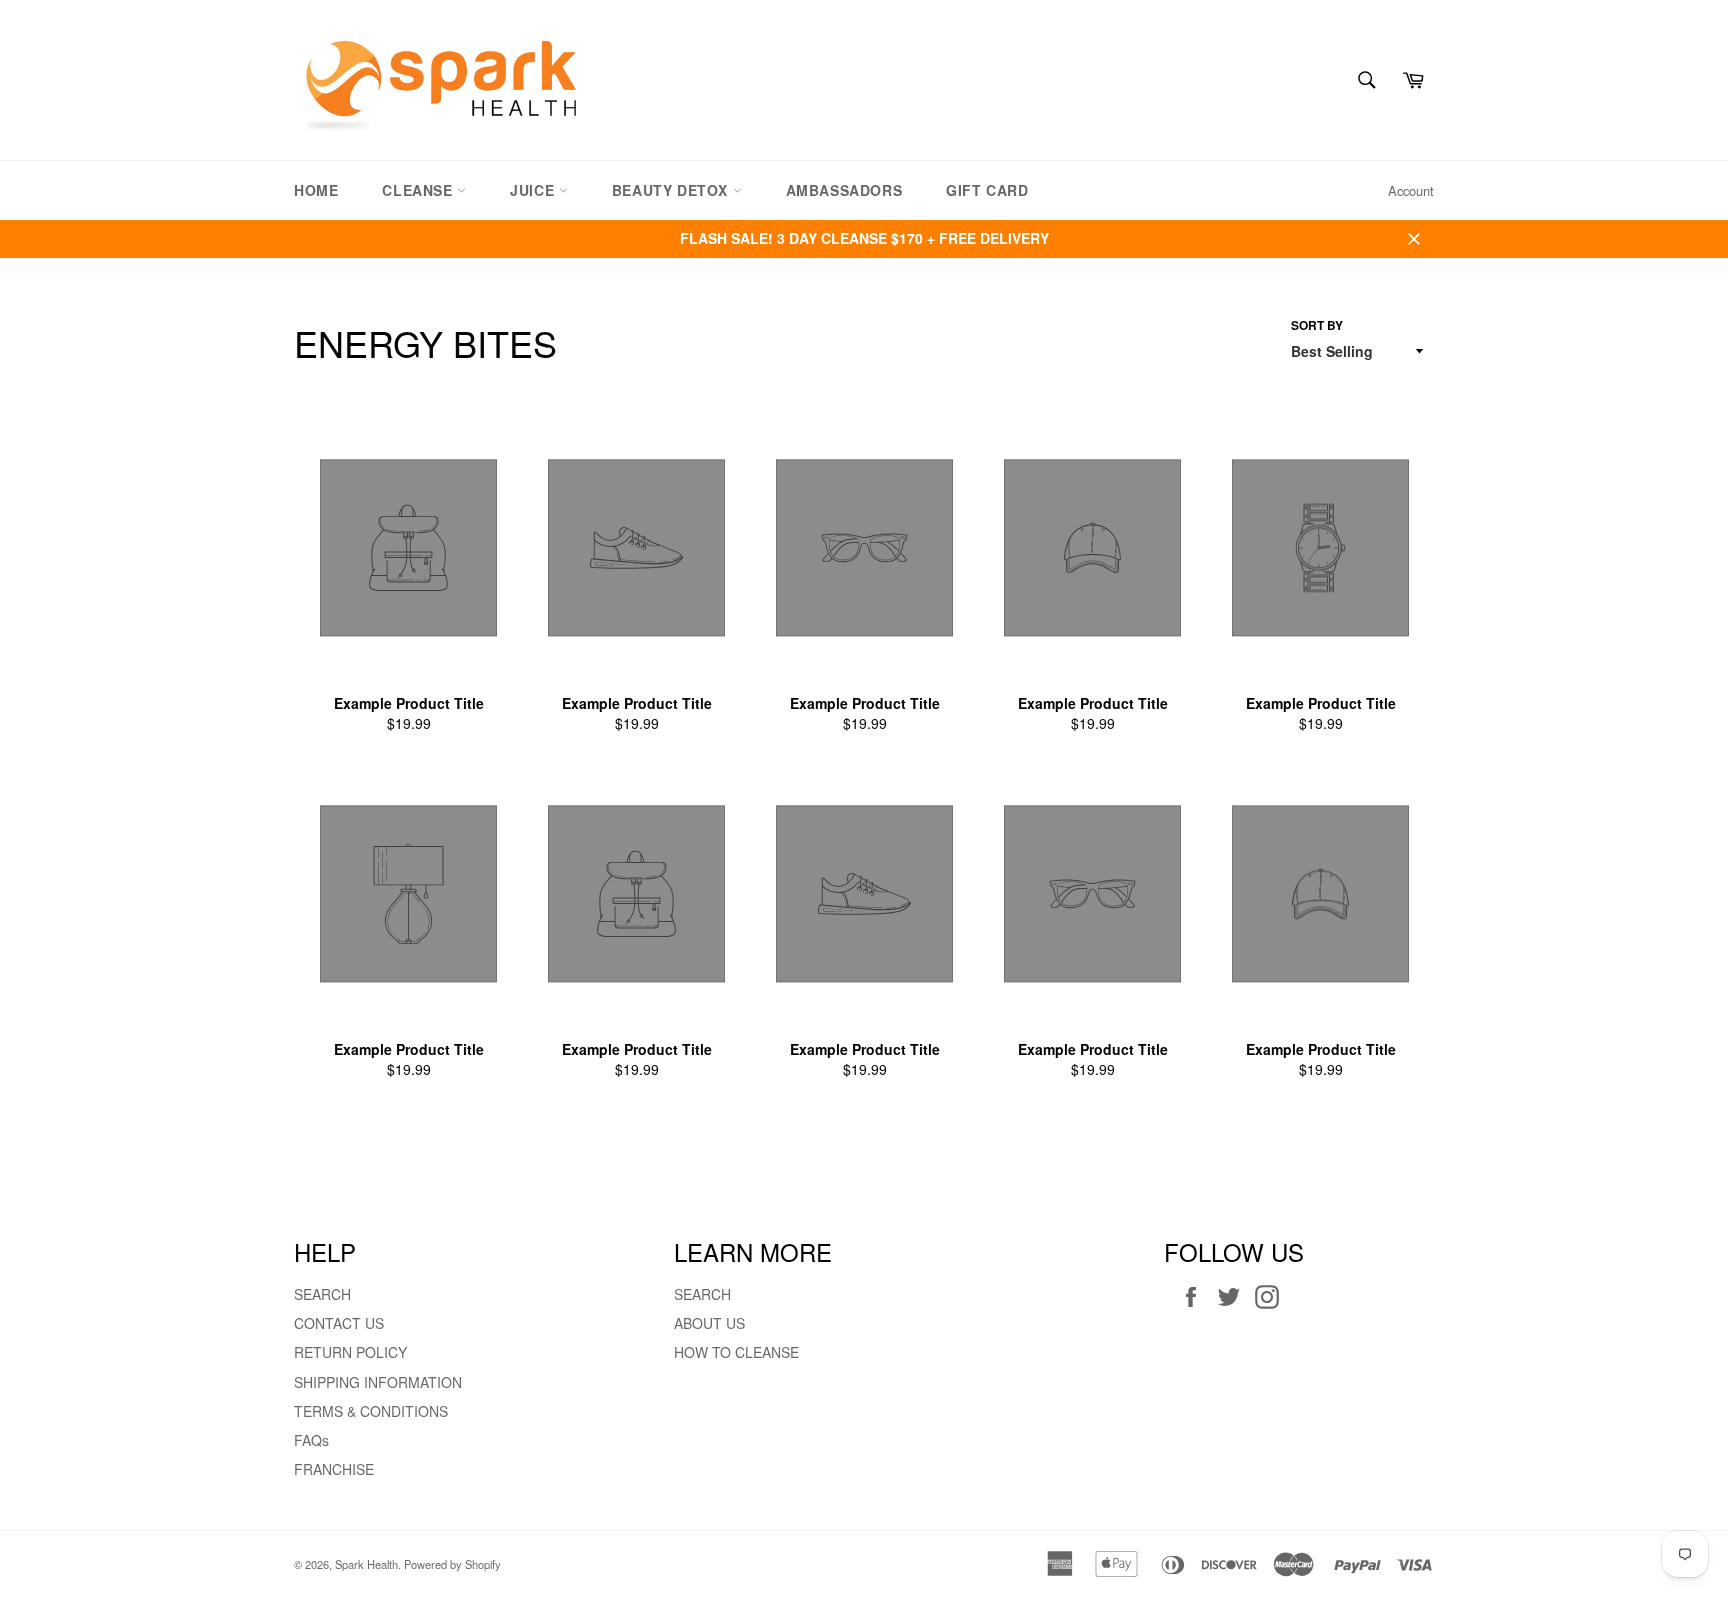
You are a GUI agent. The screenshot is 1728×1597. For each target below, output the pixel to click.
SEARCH (322, 1294)
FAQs (311, 1440)
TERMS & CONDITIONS (371, 1411)
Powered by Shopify (452, 1564)
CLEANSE (419, 190)
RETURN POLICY (350, 1352)
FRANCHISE (334, 1469)
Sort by (1317, 326)
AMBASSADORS (844, 190)
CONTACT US (339, 1323)
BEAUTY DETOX (672, 190)
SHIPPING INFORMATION (378, 1382)
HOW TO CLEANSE (736, 1352)
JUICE (534, 190)
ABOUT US (709, 1323)
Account (1411, 190)
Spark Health (366, 1564)
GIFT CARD (987, 190)
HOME (316, 190)
